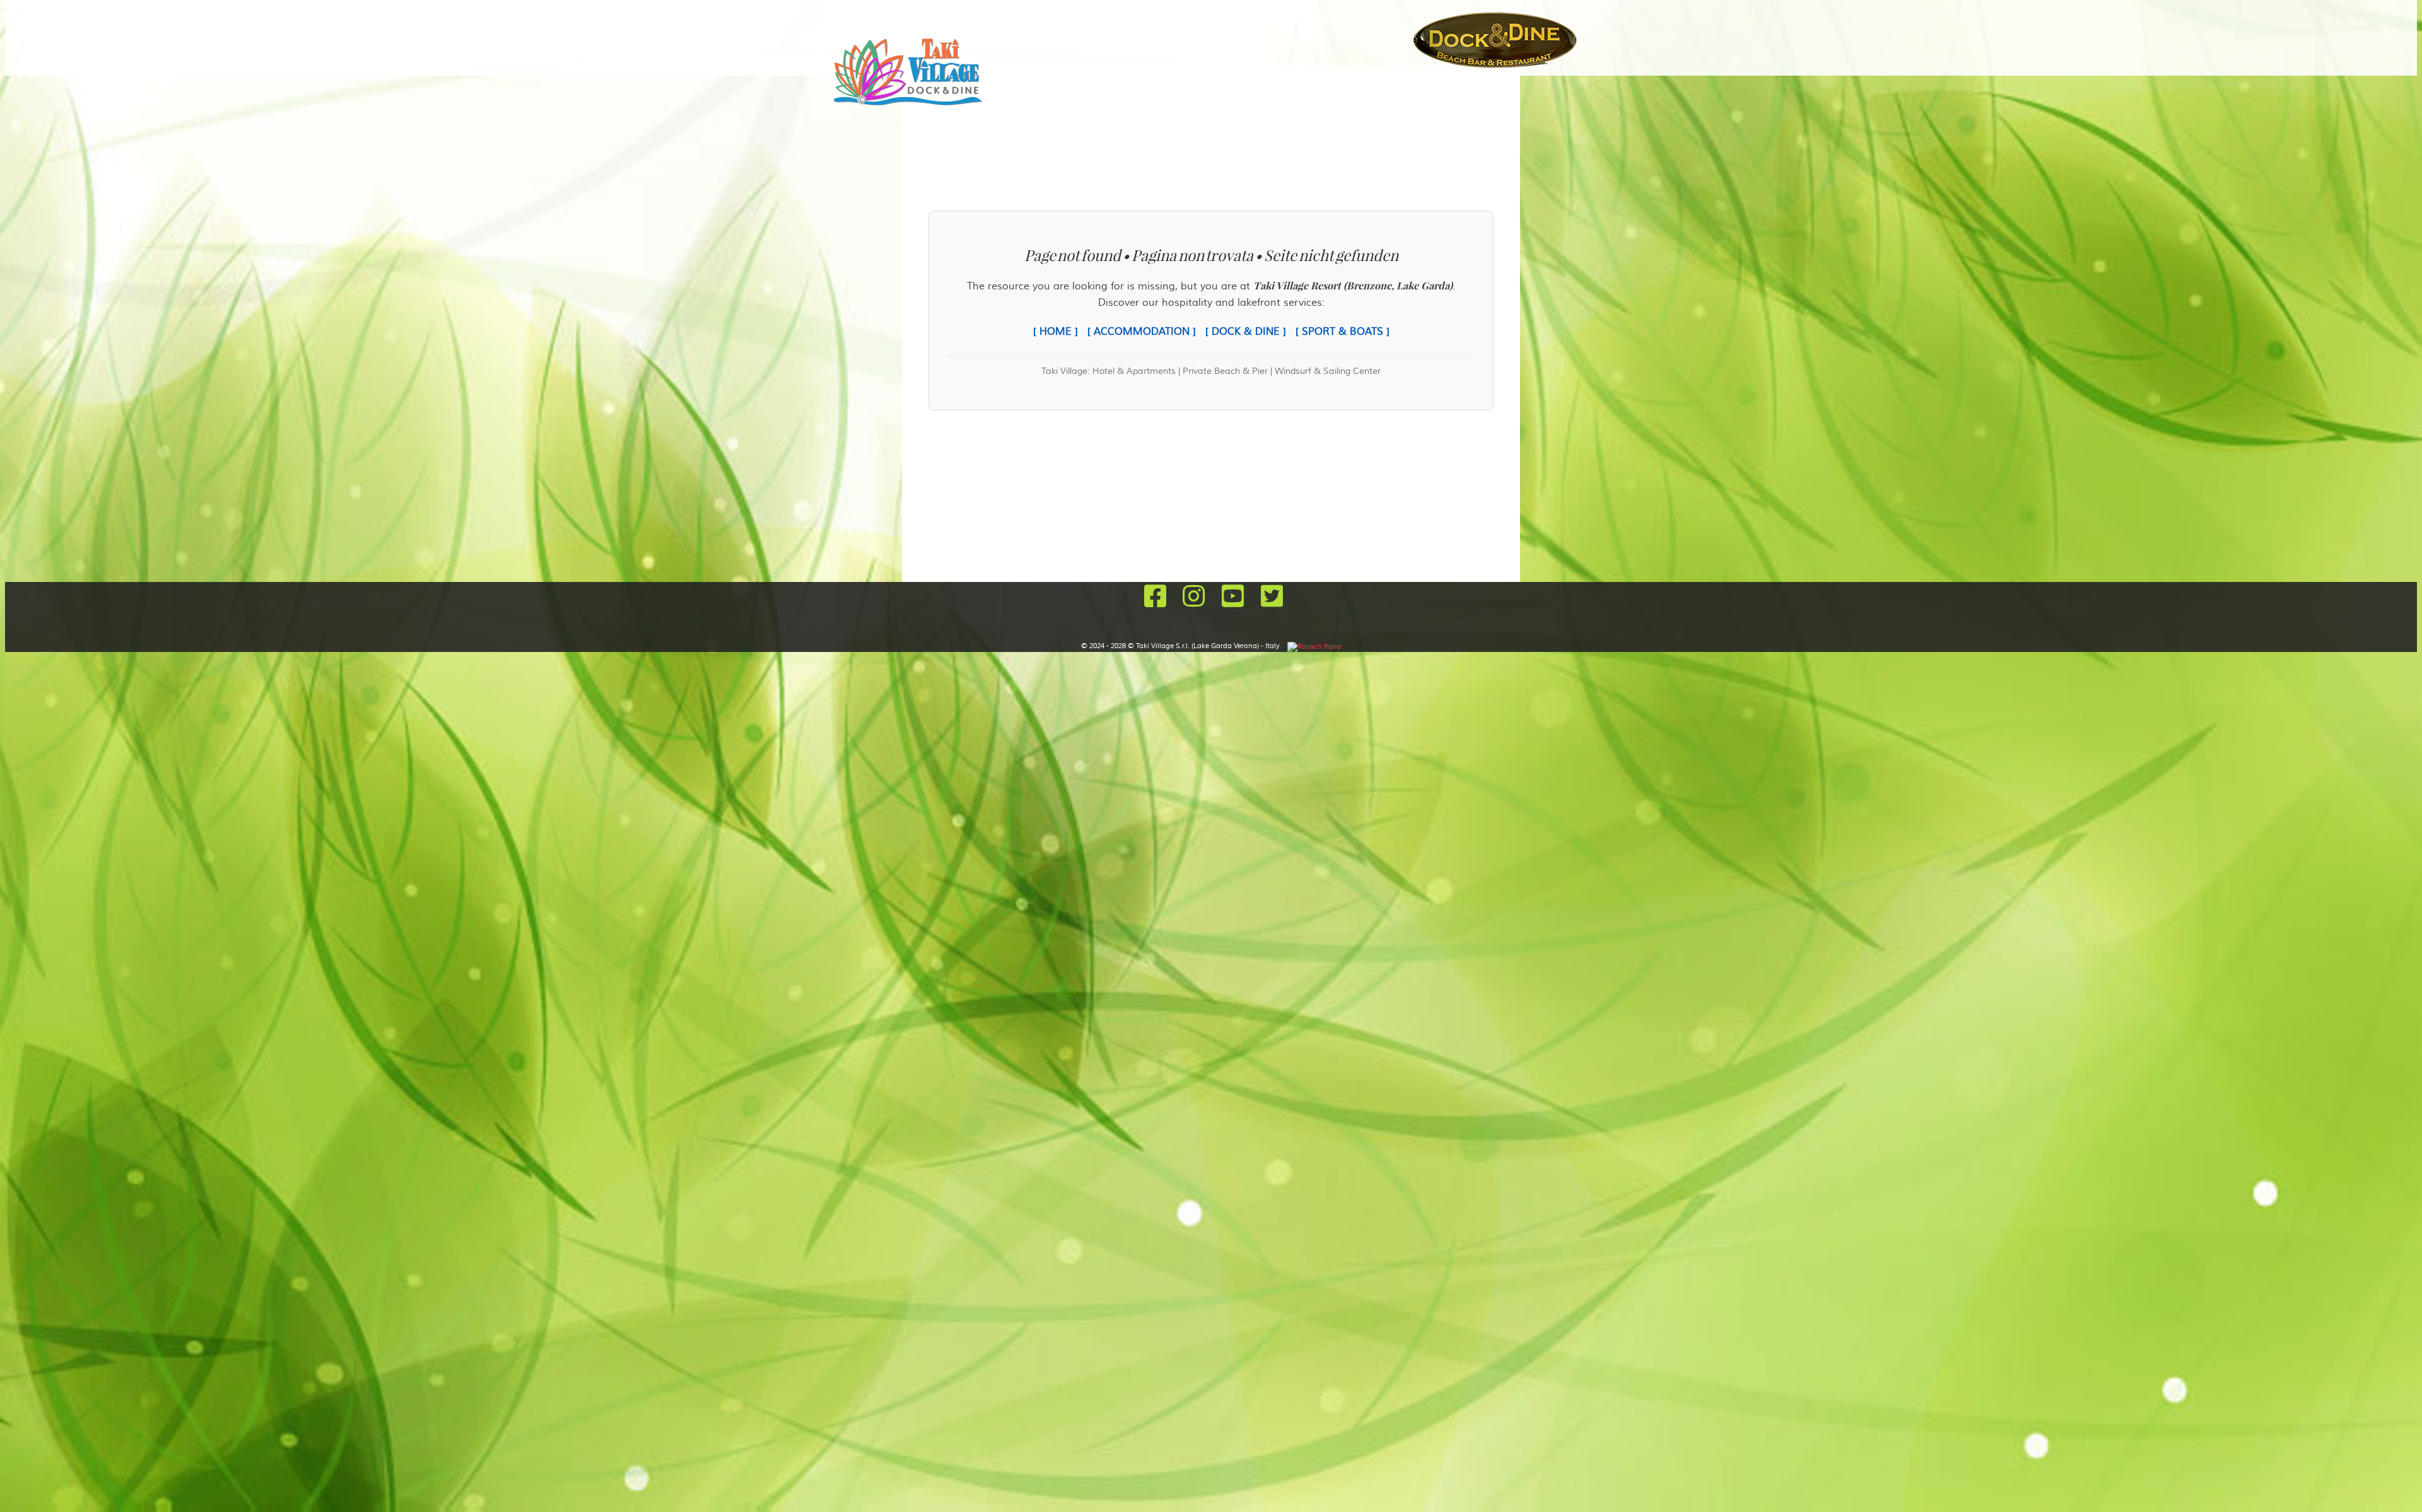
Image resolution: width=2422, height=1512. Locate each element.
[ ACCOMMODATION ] (1142, 332)
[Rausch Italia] (1314, 646)
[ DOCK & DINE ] (1246, 332)
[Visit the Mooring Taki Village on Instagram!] (1194, 598)
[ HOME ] (1056, 332)
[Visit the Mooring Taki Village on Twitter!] (1269, 598)
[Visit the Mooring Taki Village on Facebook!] (1155, 598)
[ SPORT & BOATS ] (1343, 332)
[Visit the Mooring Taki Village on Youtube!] (1232, 598)
